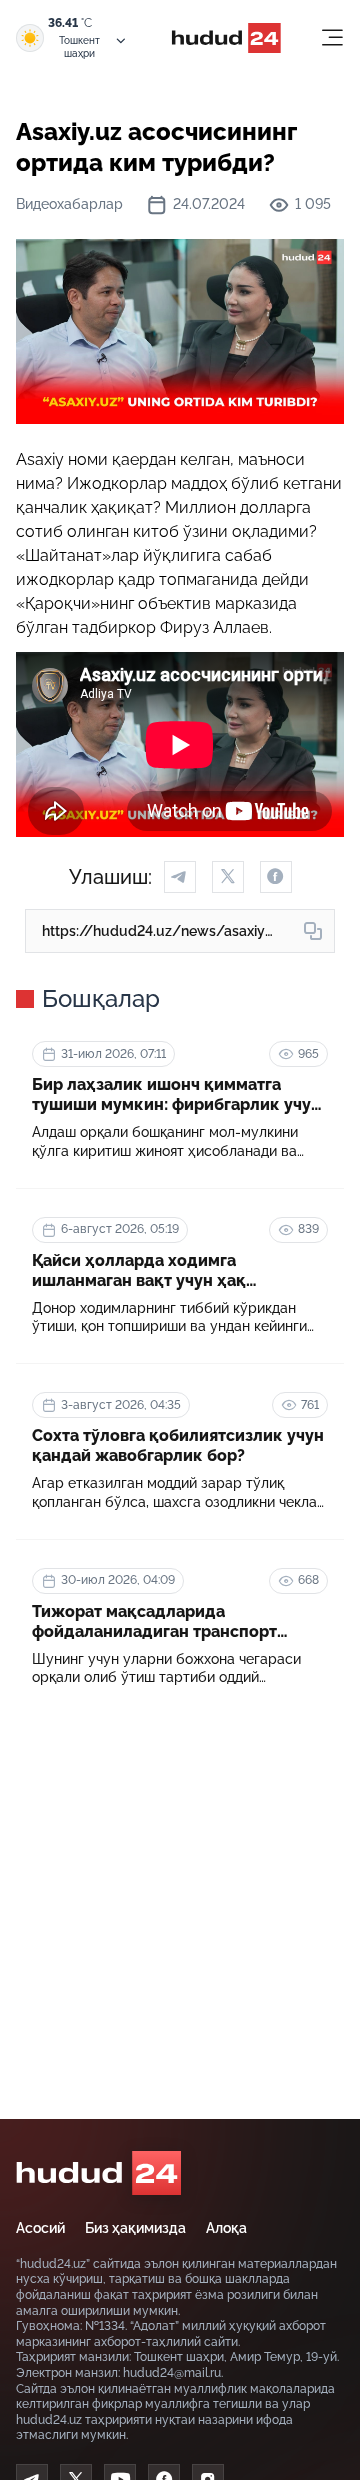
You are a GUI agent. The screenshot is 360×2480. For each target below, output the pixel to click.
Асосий (40, 2228)
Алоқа (226, 2228)
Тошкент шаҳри (79, 47)
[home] (98, 2173)
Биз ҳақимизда (135, 2228)
